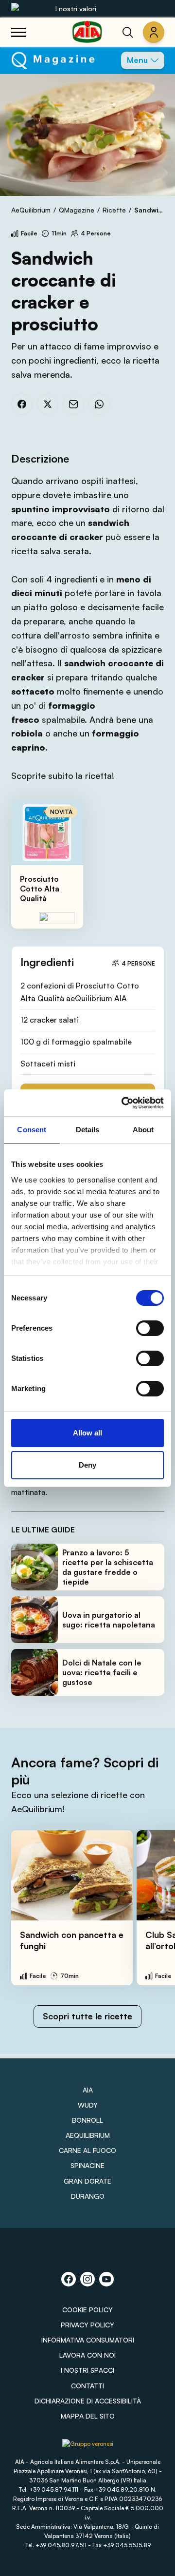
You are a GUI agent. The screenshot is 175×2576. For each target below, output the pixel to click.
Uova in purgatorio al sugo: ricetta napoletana (109, 1620)
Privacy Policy (87, 2325)
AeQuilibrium (31, 210)
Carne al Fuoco (87, 2150)
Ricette (114, 210)
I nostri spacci (87, 2370)
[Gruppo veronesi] (88, 2448)
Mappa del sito (88, 2416)
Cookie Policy (87, 2310)
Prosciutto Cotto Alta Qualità (40, 889)
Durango (88, 2196)
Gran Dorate (87, 2181)
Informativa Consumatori (88, 2340)
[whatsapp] (99, 404)
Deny (87, 1465)
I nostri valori (76, 9)
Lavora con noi (87, 2355)
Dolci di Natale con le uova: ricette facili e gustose (102, 1672)
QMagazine (77, 210)
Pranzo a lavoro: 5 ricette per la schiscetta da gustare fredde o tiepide (108, 1567)
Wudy (88, 2105)
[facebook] (22, 404)
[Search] (128, 32)
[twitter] (48, 404)
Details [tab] (88, 1130)
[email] (73, 404)
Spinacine (87, 2165)
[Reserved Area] (154, 32)
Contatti (87, 2386)
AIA (88, 2090)
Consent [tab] (32, 1130)
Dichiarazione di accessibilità (88, 2401)
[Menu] (18, 32)
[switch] (150, 1328)
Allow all (87, 1433)
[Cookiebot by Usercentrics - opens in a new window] (123, 1103)
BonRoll (87, 2120)
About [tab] (143, 1130)
